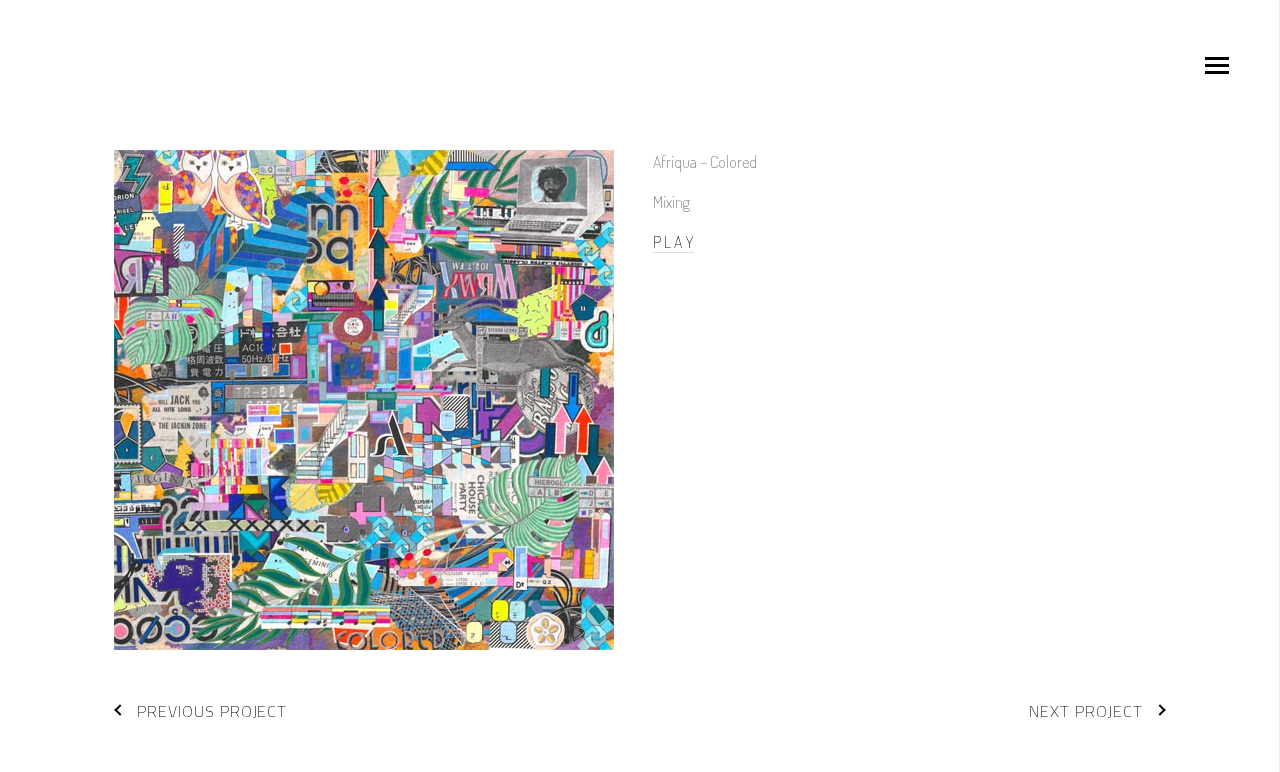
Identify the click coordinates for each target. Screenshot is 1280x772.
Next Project (1086, 711)
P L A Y (673, 242)
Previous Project (212, 711)
